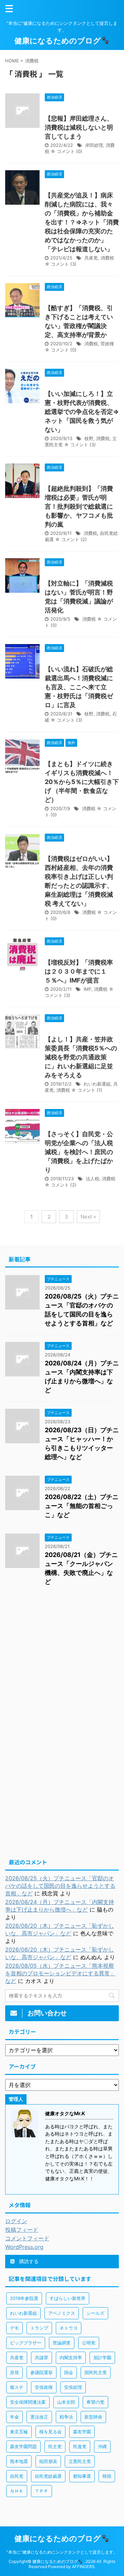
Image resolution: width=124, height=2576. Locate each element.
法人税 (92, 1179)
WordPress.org (24, 2247)
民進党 (80, 2446)
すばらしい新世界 (68, 2298)
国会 (69, 2372)
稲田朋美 (48, 2461)
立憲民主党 (80, 2461)
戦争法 (66, 2417)
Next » (88, 1217)
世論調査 (62, 2343)
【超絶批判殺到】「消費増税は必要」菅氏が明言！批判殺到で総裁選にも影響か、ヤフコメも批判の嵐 (79, 506)
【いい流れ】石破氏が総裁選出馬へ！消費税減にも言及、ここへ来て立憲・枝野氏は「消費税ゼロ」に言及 (79, 687)
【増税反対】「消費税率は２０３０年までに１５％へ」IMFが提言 (79, 971)
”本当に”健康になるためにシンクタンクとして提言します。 (62, 2552)
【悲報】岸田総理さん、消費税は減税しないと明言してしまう (79, 127)
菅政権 (107, 344)
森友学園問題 (23, 2446)
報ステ (17, 2387)
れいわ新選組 (97, 1084)
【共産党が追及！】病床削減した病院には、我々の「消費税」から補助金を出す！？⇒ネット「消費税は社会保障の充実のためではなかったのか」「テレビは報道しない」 (82, 222)
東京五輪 (19, 2432)
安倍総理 (73, 2387)
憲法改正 (39, 2417)
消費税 (107, 258)
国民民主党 (96, 2372)
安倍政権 (44, 2387)
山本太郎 (66, 2402)
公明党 (89, 2343)
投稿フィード (22, 2230)
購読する (28, 2261)
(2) (84, 539)
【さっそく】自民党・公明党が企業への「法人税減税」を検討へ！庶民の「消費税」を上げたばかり (79, 1152)
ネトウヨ (69, 2328)
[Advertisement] (62, 1662)
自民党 (17, 2476)
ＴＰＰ (42, 2491)
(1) (100, 1090)
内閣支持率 (71, 2358)
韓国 (107, 2476)
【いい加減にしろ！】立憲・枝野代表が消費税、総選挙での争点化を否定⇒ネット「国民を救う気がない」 (82, 412)
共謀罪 (42, 2358)
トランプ (39, 2328)
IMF (87, 989)
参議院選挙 (42, 2372)
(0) (79, 151)
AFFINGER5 (83, 2567)
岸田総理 (94, 145)
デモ (14, 2328)
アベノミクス (62, 2313)
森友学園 (82, 2432)
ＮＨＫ (17, 2491)
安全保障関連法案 (28, 2402)
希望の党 (95, 2402)
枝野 (89, 438)
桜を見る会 (50, 2432)
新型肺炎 (93, 2417)
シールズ (95, 2313)
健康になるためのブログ (58, 41)
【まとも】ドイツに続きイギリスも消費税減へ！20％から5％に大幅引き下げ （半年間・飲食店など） (82, 782)
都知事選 (82, 2476)
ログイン (16, 2221)
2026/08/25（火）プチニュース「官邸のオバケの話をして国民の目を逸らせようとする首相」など (60, 1886)
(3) (73, 264)
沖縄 (102, 2446)
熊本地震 (19, 2461)
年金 (14, 2417)
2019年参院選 (24, 2298)
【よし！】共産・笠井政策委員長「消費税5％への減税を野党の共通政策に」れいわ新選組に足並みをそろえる (81, 1057)
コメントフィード (27, 2238)
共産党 (91, 258)
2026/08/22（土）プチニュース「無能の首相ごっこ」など (82, 1506)
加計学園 (102, 2358)
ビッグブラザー (26, 2343)
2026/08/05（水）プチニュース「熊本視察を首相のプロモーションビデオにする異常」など (60, 1973)
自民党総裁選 (48, 2476)
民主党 (55, 2446)
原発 (14, 2372)
